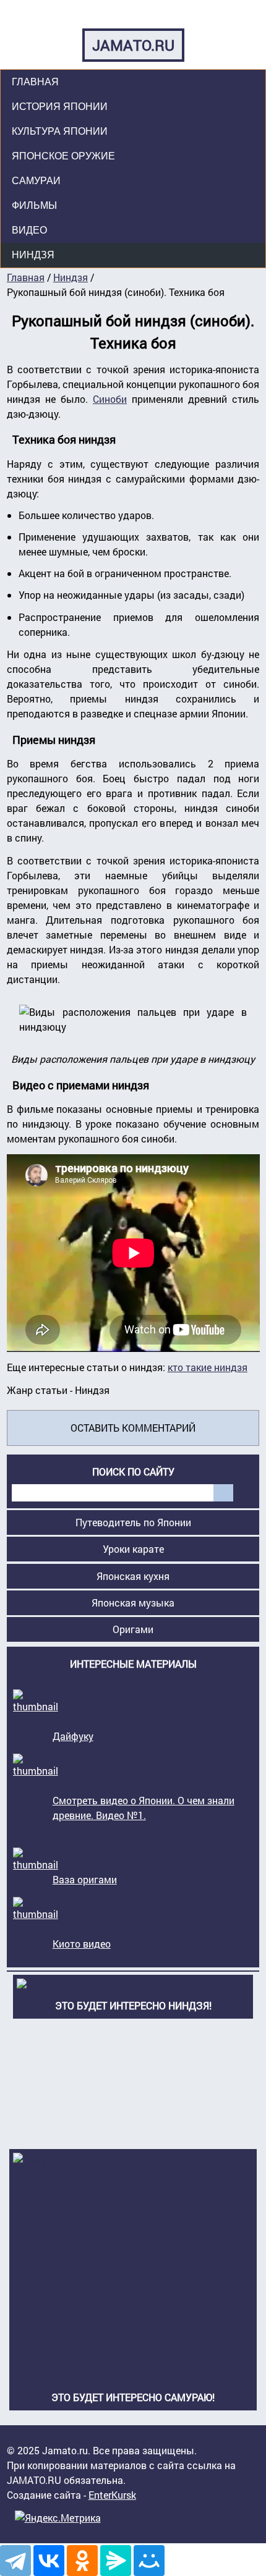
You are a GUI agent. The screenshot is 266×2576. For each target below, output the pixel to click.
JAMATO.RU (133, 45)
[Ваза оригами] (36, 1850)
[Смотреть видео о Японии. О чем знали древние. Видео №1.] (36, 1771)
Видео (29, 230)
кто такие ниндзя (208, 1367)
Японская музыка (133, 1603)
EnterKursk (112, 2495)
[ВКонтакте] (49, 2561)
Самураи (36, 181)
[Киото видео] (36, 1914)
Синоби (110, 399)
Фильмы (34, 205)
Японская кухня (133, 1576)
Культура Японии (60, 131)
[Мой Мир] (149, 2561)
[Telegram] (15, 2561)
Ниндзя (33, 255)
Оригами (133, 1629)
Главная (35, 82)
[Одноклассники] (82, 2561)
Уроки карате (133, 1549)
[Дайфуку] (36, 1706)
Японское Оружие (63, 156)
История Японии (60, 107)
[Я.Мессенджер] (116, 2561)
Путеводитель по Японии (133, 1522)
